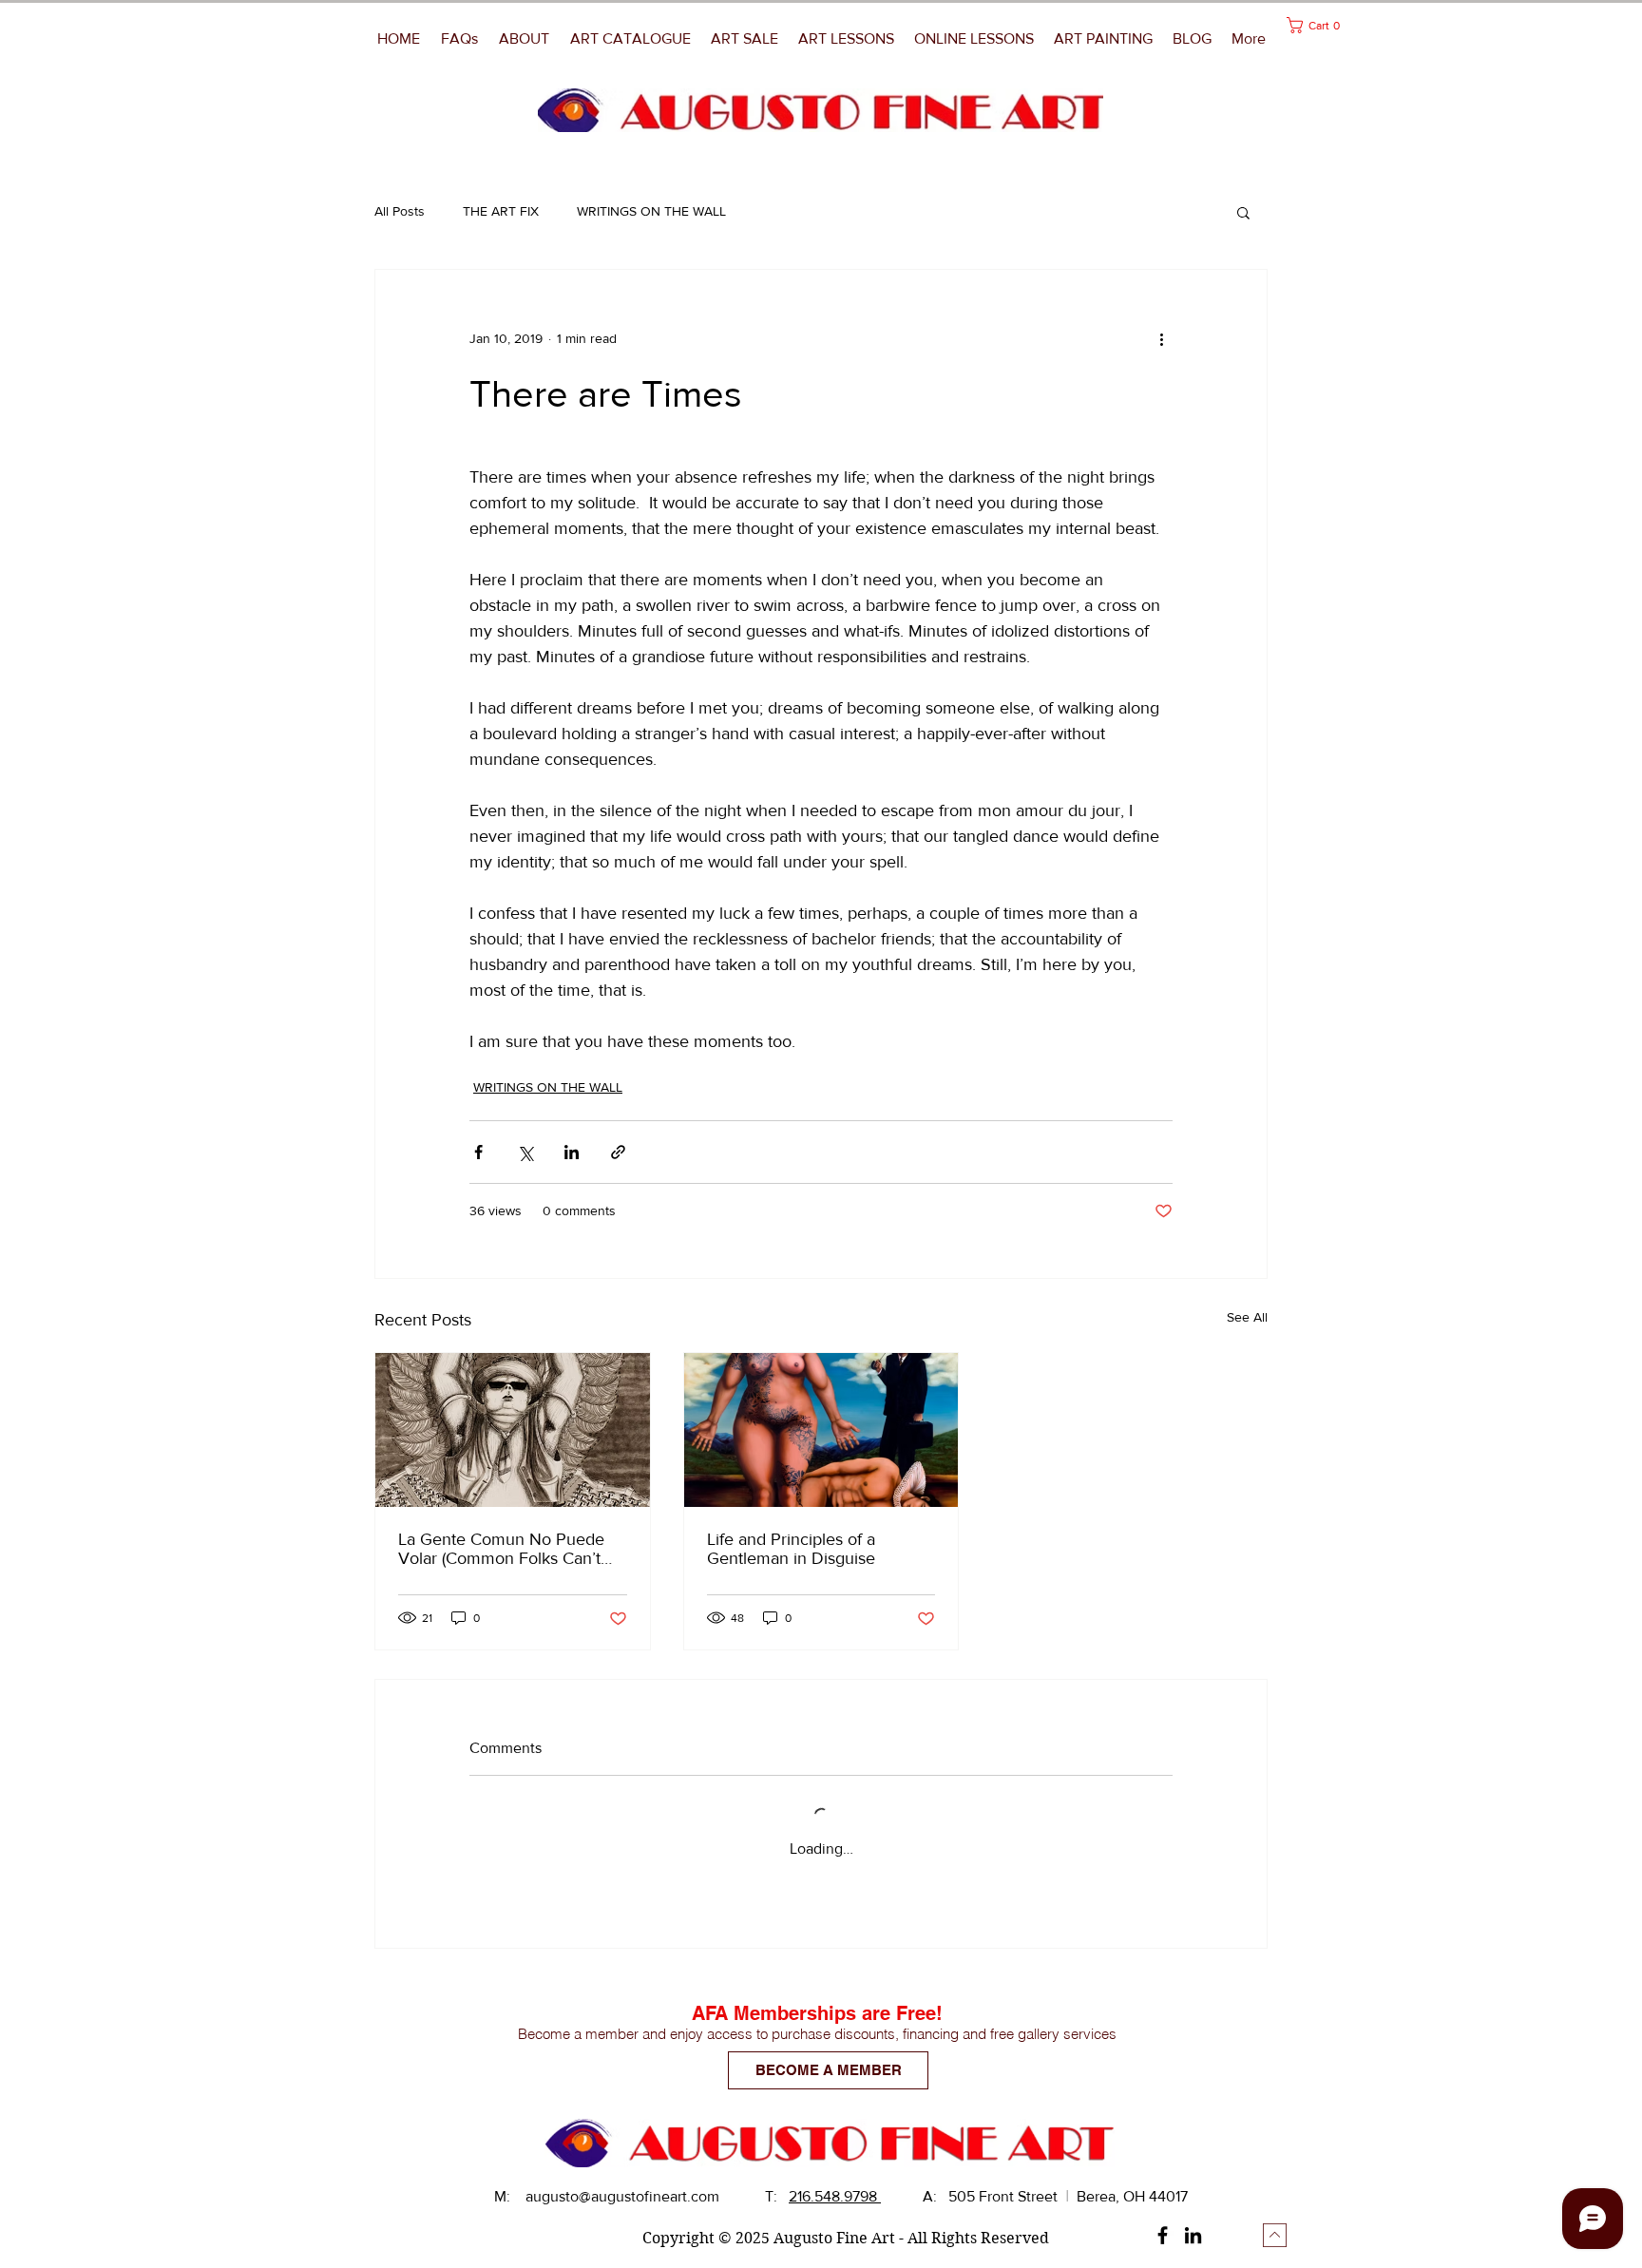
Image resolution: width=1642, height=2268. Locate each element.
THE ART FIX (501, 211)
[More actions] (1161, 338)
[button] (1104, 39)
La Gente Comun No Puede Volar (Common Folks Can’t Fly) (501, 1549)
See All (1247, 1317)
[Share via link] (618, 1152)
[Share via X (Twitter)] (525, 1152)
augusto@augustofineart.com (622, 2196)
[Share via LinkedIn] (572, 1152)
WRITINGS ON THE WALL (651, 211)
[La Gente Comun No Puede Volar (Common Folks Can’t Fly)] (513, 1430)
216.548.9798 (835, 2196)
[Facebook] (1163, 2235)
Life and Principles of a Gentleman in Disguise (791, 1549)
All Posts (400, 211)
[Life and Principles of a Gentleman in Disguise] (821, 1430)
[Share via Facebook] (478, 1152)
